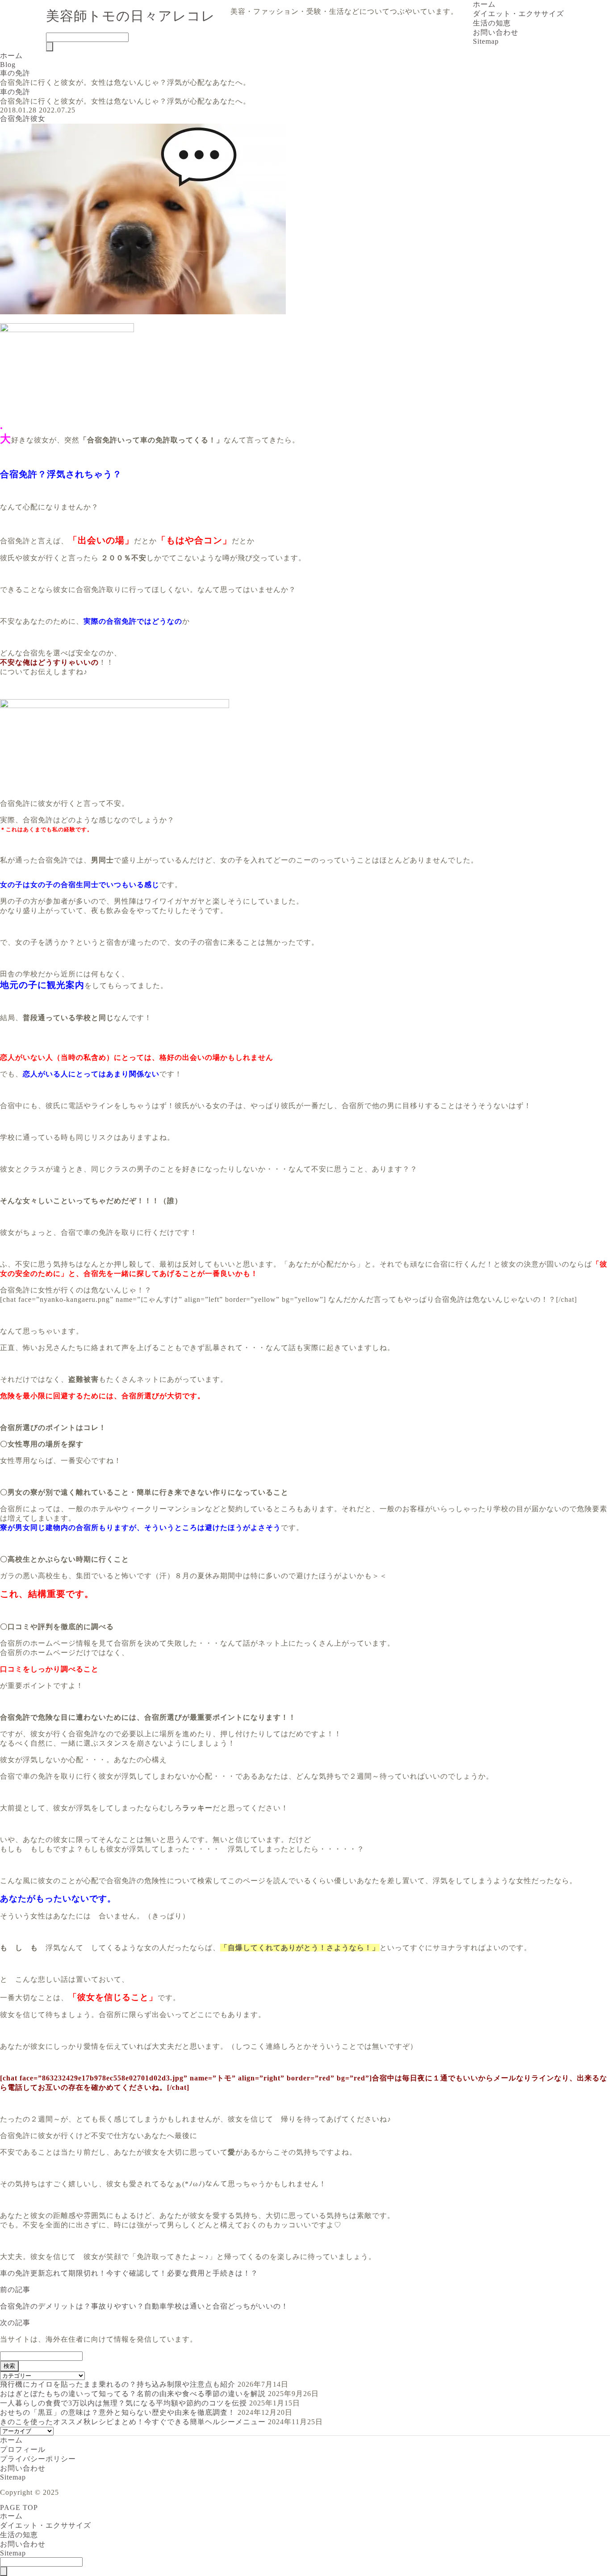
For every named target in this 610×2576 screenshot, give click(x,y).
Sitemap (486, 41)
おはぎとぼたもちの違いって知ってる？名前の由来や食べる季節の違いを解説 (133, 2394)
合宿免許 (15, 119)
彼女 (38, 119)
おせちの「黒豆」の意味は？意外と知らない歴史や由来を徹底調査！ (118, 2412)
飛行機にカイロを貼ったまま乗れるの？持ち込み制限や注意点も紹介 (118, 2384)
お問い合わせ (496, 32)
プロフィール (23, 2449)
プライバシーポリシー (38, 2459)
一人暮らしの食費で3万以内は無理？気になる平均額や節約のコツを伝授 (123, 2403)
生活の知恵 (492, 23)
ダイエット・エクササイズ (518, 14)
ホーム (484, 4)
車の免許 (15, 92)
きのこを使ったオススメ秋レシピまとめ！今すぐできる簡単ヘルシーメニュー (133, 2422)
